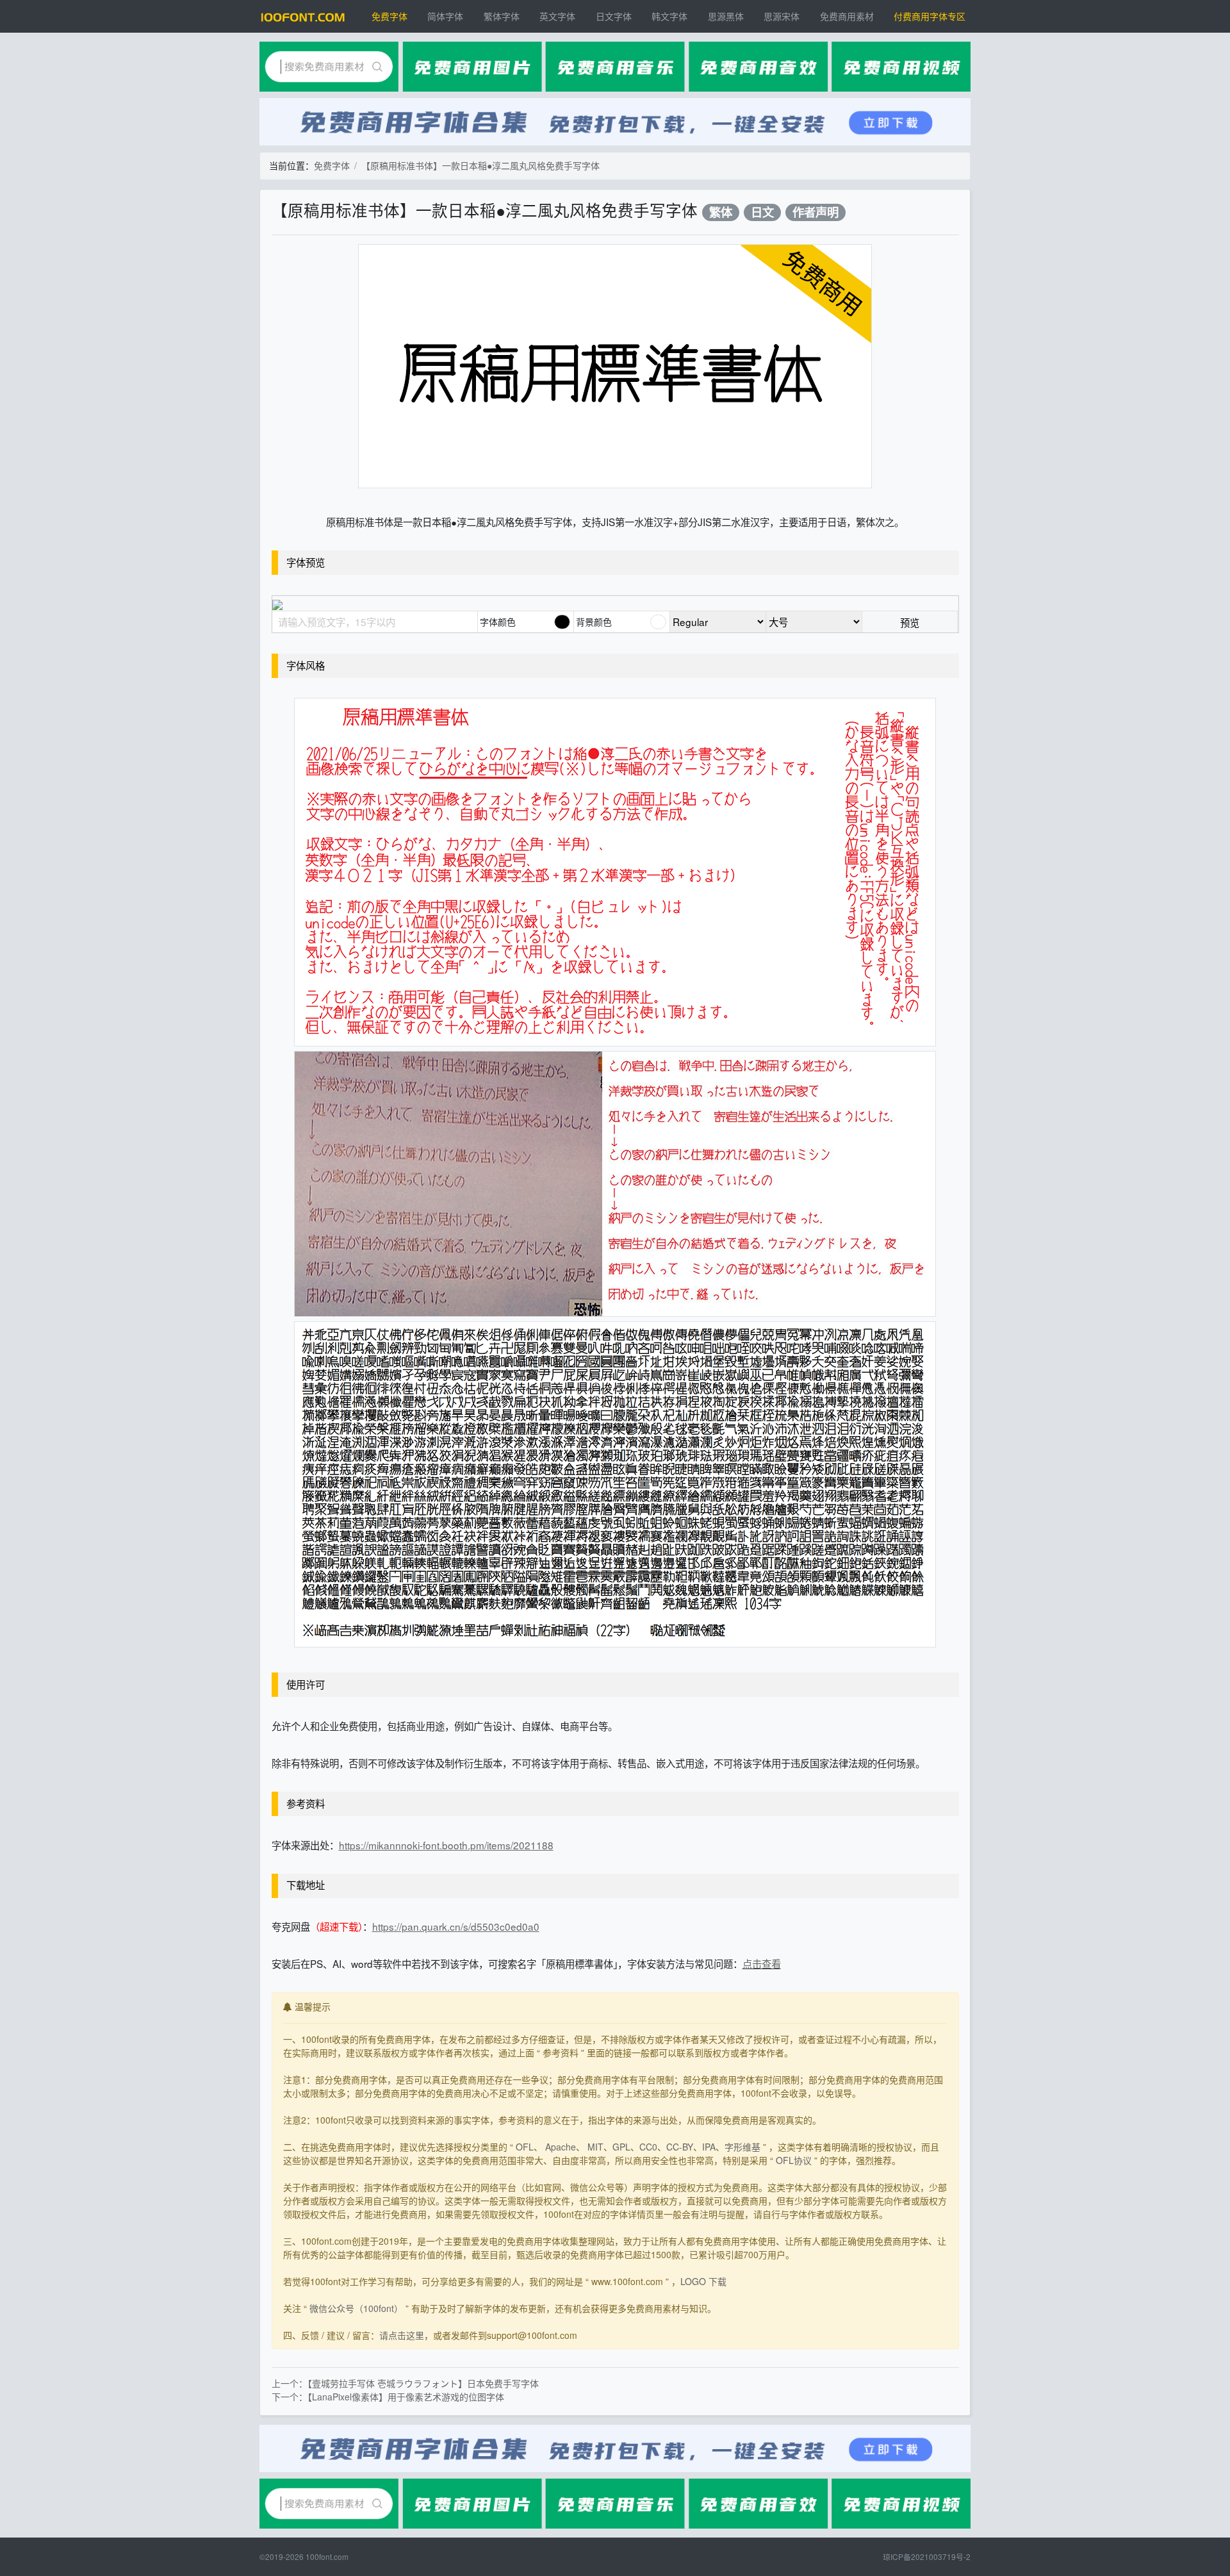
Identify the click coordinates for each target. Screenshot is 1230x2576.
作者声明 (816, 212)
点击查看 (762, 1963)
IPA (709, 2147)
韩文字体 (669, 16)
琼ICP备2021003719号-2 (927, 2556)
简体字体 (445, 16)
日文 (762, 212)
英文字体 (557, 16)
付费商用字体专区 (930, 16)
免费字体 (389, 16)
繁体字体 (502, 16)
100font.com (327, 2556)
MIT (595, 2147)
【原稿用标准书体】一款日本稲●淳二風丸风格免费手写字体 (480, 165)
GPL (621, 2147)
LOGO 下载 (703, 2281)
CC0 (648, 2147)
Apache (561, 2147)
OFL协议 (794, 2160)
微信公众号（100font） (356, 2308)
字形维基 (742, 2147)
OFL (525, 2147)
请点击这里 (402, 2335)
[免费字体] (303, 16)
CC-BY (680, 2147)
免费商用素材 (847, 16)
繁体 (721, 212)
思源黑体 (726, 16)
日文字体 (614, 16)
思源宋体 (782, 16)
